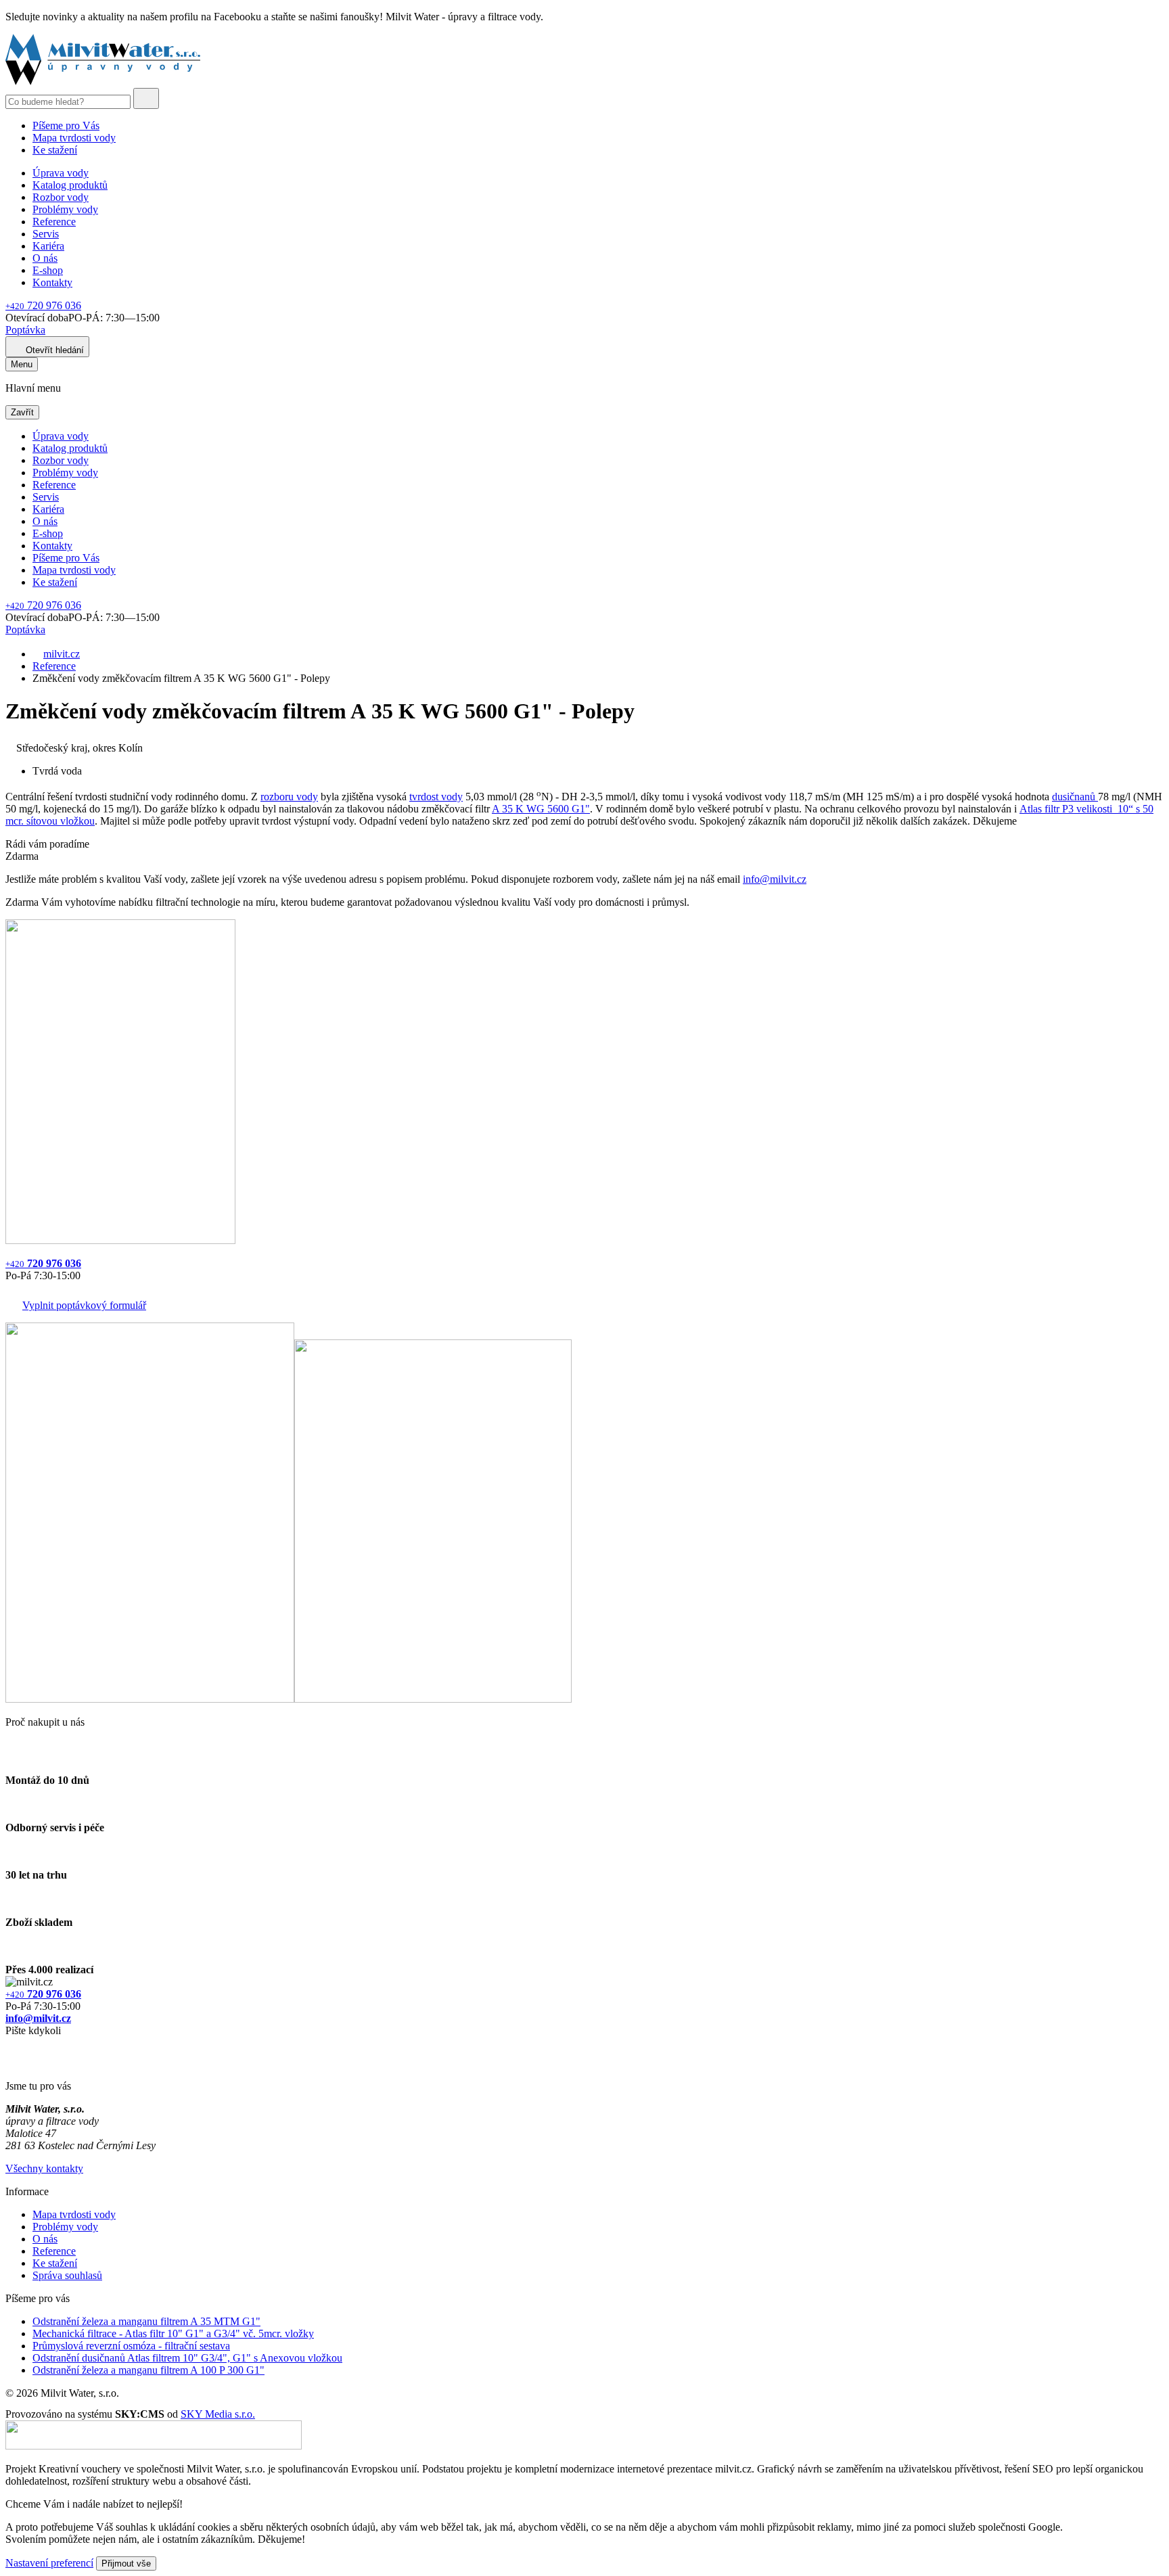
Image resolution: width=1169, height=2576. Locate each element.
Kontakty (52, 282)
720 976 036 (43, 305)
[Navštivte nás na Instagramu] (12, 2063)
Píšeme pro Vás (66, 125)
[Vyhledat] (146, 98)
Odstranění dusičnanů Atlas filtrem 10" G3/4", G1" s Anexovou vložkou (187, 2358)
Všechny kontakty (44, 2168)
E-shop (48, 270)
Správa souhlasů (67, 2275)
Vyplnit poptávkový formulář (84, 1305)
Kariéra (48, 246)
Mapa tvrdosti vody (74, 138)
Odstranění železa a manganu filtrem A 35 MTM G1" (146, 2321)
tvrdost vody (436, 797)
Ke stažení (55, 150)
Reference (54, 222)
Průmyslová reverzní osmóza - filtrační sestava (131, 2346)
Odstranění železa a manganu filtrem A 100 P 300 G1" (148, 2370)
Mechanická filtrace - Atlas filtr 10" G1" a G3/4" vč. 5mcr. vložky (173, 2333)
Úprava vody (61, 173)
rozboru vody (289, 797)
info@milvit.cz (775, 879)
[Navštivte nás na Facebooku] (9, 2047)
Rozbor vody (61, 197)
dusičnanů (1075, 797)
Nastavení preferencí (49, 2563)
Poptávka (25, 330)
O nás (45, 258)
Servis (46, 234)
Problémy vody (65, 209)
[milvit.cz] (103, 82)
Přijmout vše (126, 2563)
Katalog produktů (70, 185)
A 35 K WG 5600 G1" (541, 809)
